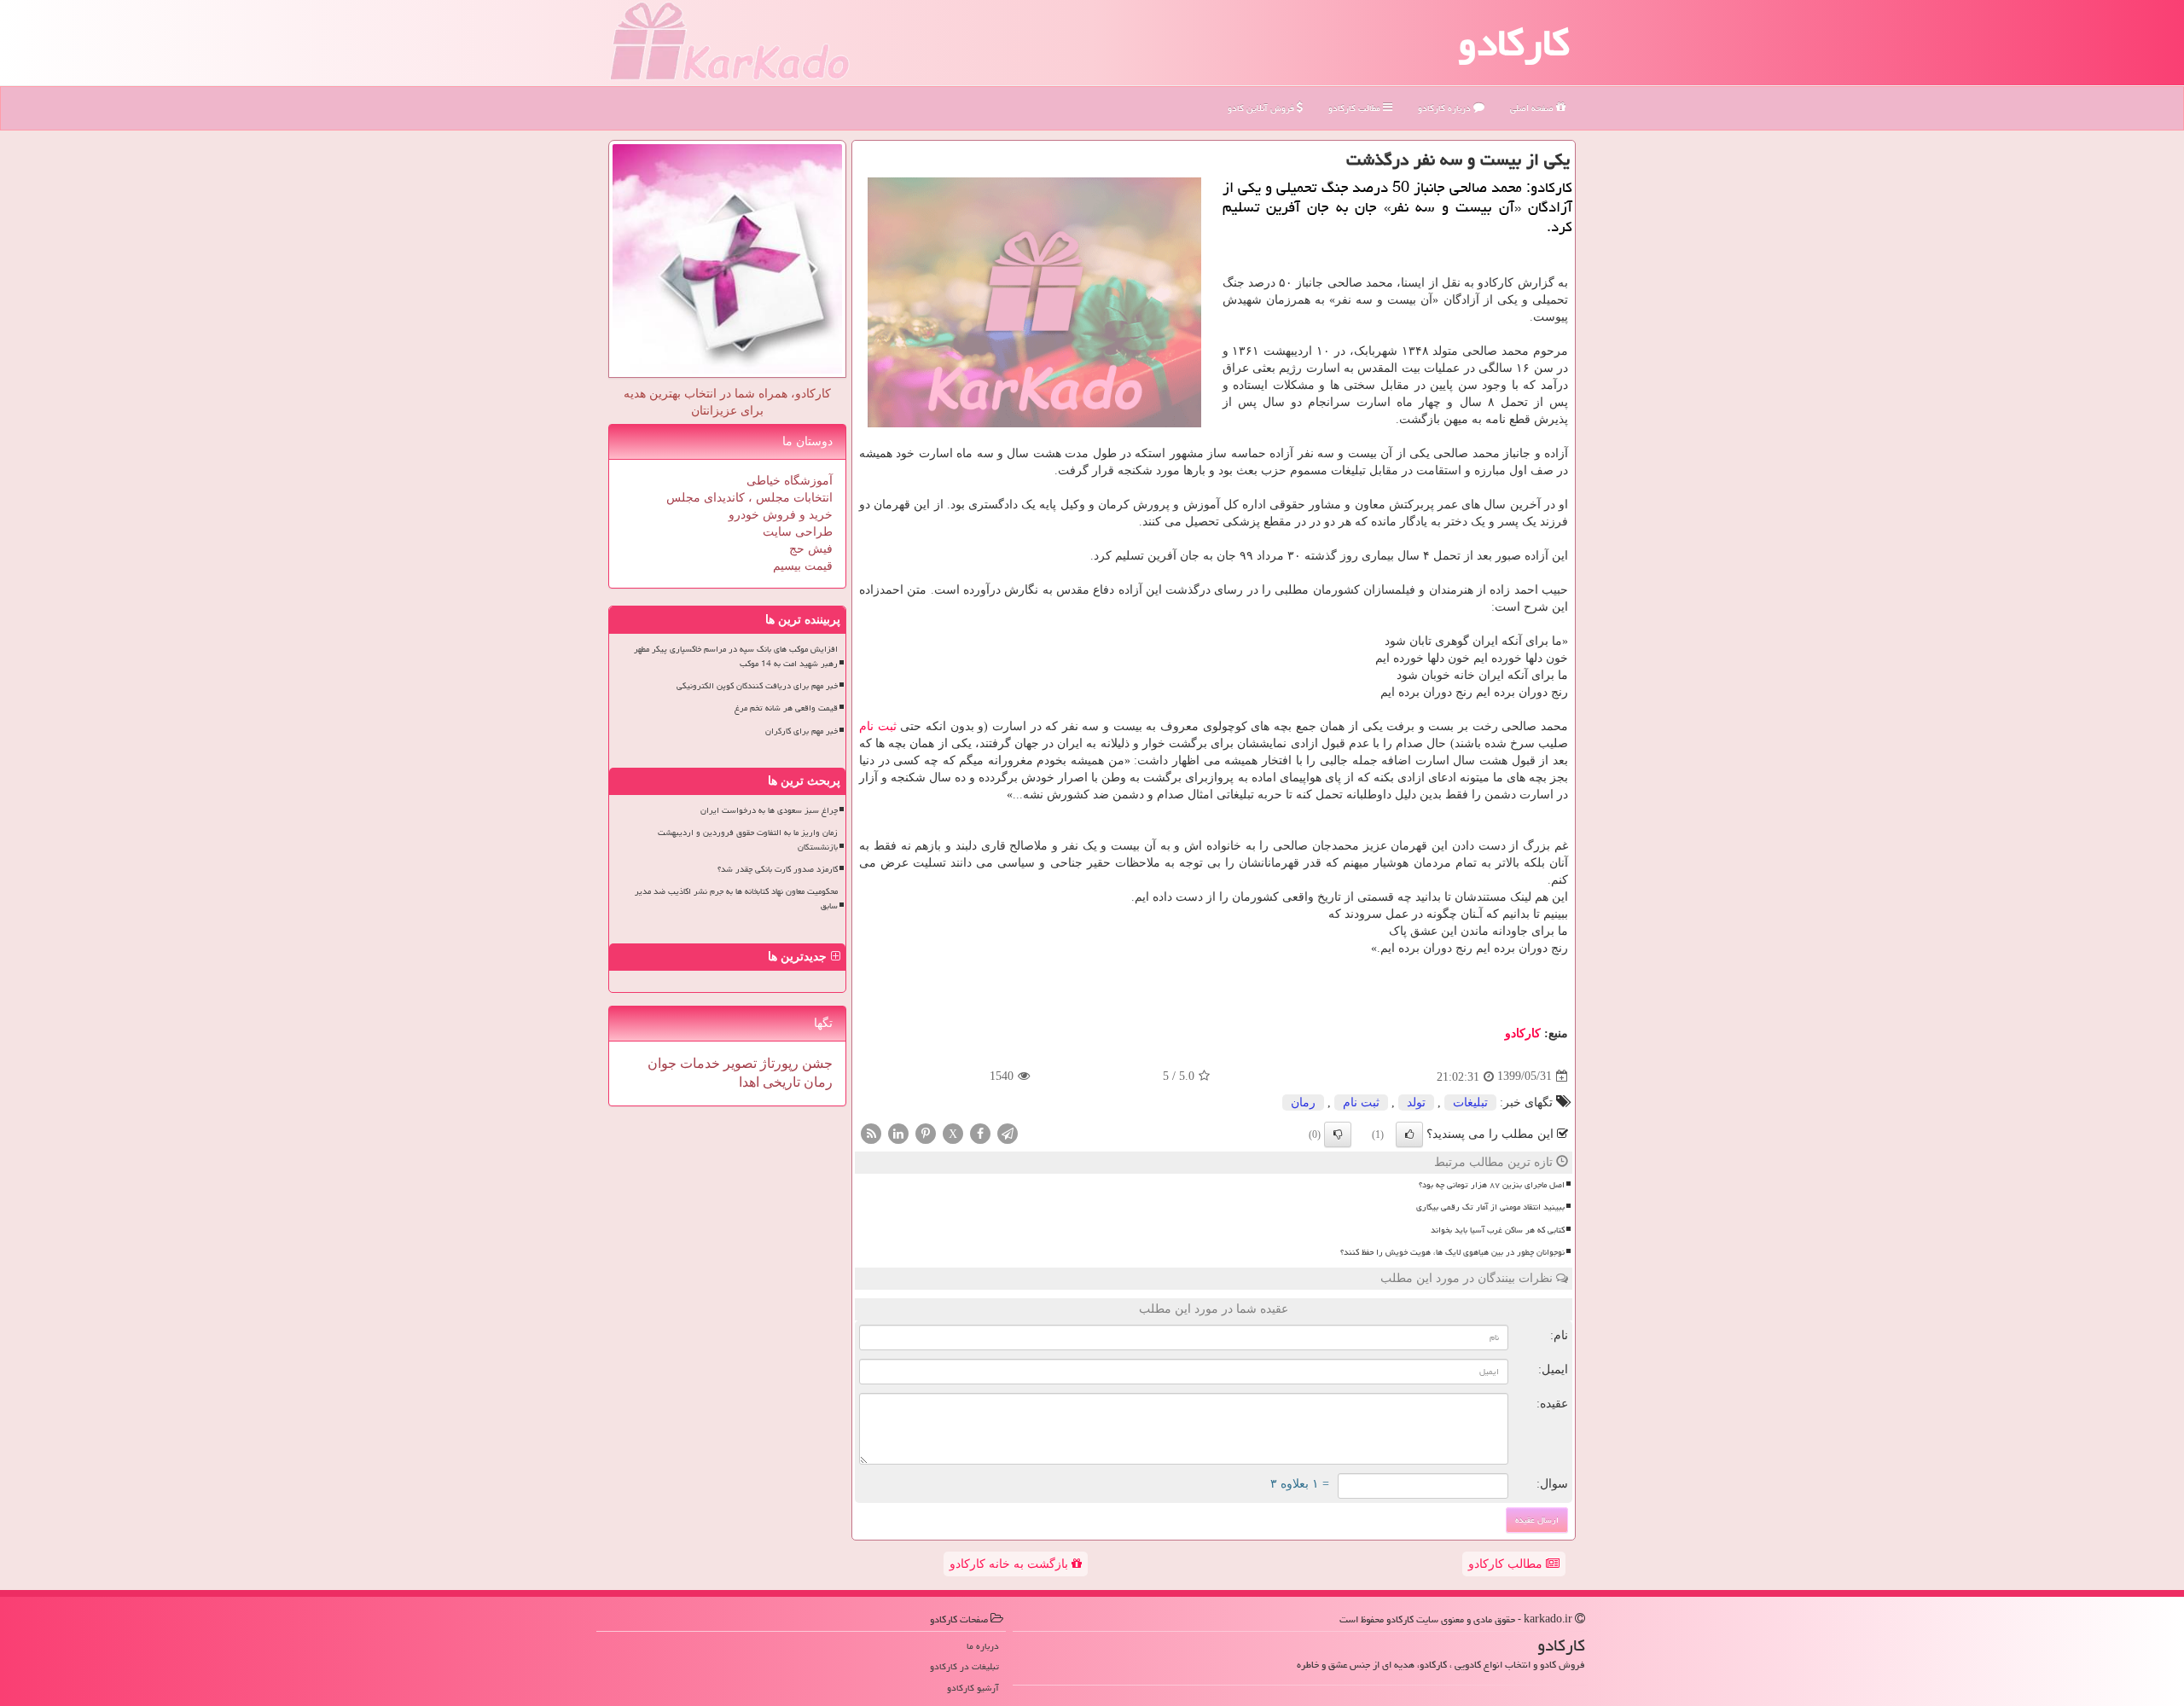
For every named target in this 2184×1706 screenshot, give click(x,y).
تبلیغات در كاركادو (964, 1666)
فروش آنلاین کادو (1262, 108)
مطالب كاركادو (1356, 108)
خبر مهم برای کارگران (802, 731)
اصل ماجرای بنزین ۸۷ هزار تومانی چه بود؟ (1492, 1185)
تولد (1416, 1103)
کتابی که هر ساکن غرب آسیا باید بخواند (1498, 1230)
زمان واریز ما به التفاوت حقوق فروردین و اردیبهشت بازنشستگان (748, 840)
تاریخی (780, 1082)
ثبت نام (878, 726)
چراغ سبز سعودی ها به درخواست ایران (769, 810)
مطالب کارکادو (1507, 1564)
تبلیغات (1470, 1103)
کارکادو (1514, 43)
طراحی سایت (798, 532)
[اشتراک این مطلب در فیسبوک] (980, 1132)
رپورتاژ (778, 1063)
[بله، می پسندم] (1409, 1134)
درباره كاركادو (1446, 108)
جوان (662, 1063)
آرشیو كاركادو (973, 1688)
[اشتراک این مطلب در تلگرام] (1008, 1132)
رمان (1303, 1103)
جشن (816, 1063)
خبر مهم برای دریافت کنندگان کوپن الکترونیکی (757, 686)
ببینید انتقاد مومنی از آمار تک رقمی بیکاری (1490, 1207)
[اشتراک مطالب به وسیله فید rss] (871, 1132)
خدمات (698, 1063)
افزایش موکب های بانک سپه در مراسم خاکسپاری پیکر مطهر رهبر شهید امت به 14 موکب (736, 656)
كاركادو (1523, 1033)
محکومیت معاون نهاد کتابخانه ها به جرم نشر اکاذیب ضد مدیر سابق (736, 899)
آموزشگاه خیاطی (790, 481)
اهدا (749, 1082)
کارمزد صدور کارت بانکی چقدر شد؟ (778, 869)
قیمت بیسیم (803, 566)
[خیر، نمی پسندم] (1338, 1134)
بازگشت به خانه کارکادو (1011, 1564)
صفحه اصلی (1533, 108)
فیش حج (811, 549)
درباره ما (983, 1646)
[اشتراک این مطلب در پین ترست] (926, 1132)
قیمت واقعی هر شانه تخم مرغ (786, 708)
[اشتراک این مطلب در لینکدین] (898, 1132)
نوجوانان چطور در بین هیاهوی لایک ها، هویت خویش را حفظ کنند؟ (1452, 1252)
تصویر (738, 1063)
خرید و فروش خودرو (781, 515)
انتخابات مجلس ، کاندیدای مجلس (749, 498)
